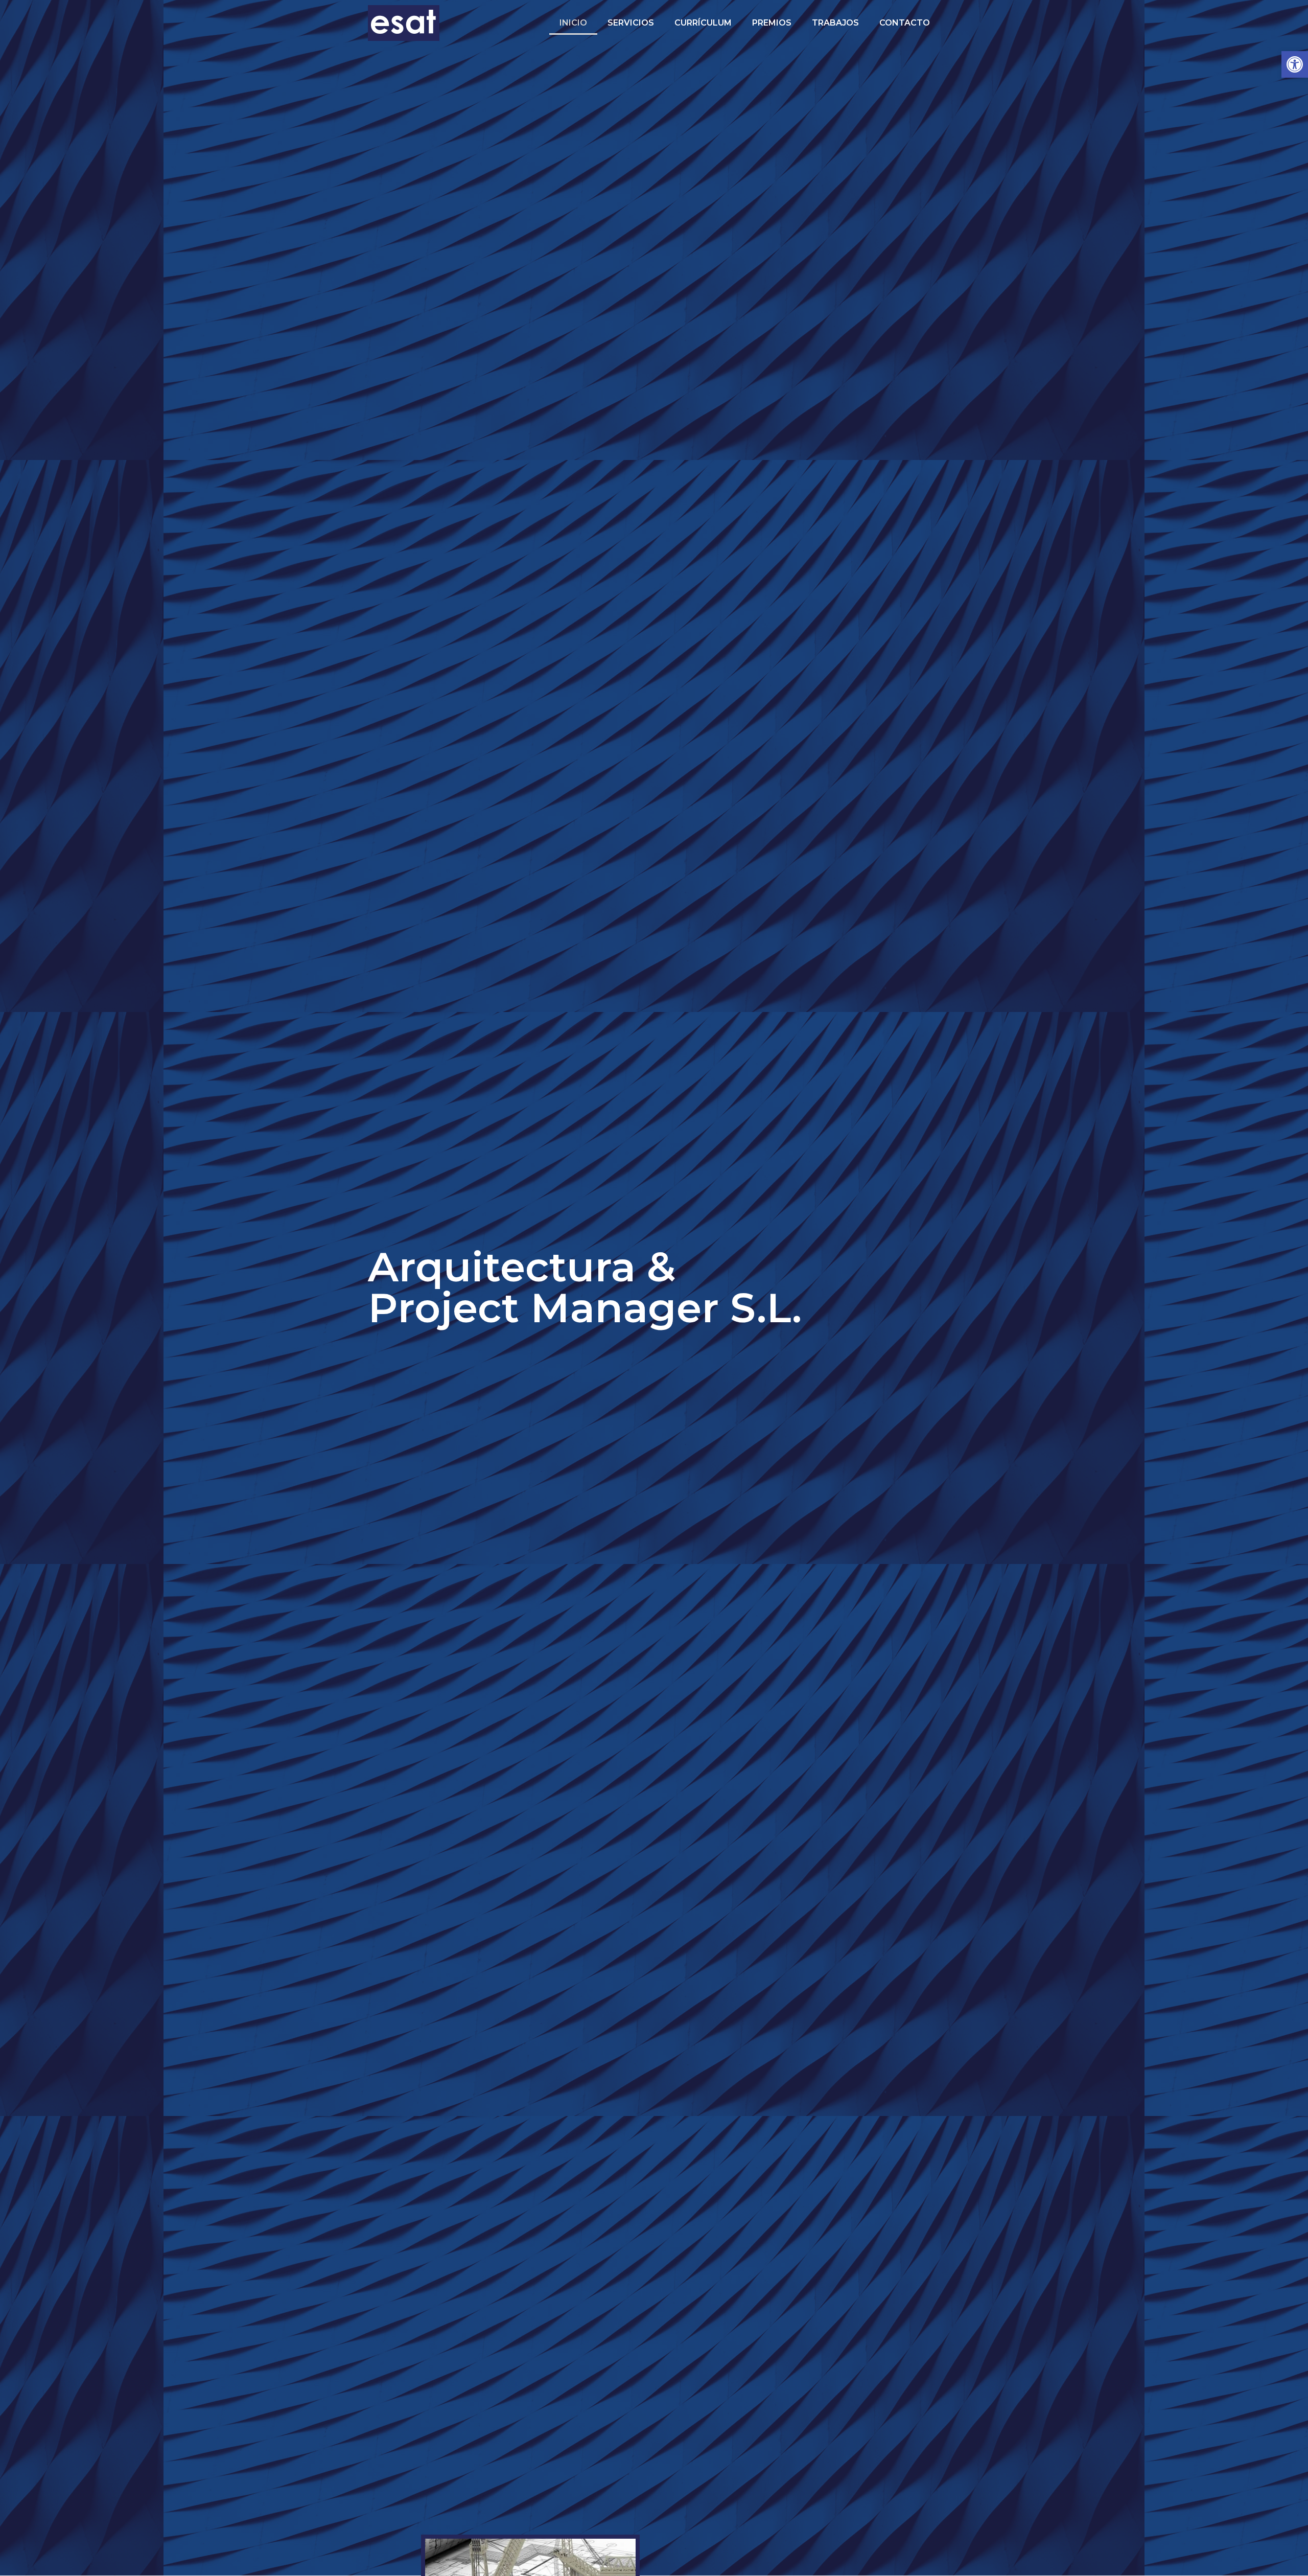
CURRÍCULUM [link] (703, 23)
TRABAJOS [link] (835, 23)
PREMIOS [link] (772, 23)
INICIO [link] (573, 23)
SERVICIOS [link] (631, 23)
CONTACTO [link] (905, 23)
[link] (1295, 64)
